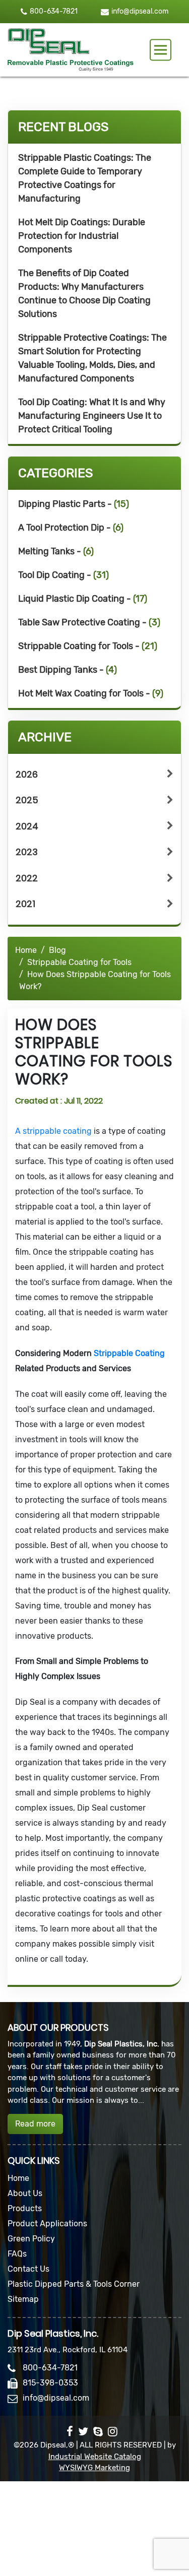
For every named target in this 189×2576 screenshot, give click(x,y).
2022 (27, 878)
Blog (57, 950)
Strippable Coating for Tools (79, 962)
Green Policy (31, 2239)
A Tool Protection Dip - (71, 528)
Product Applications (47, 2224)
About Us (25, 2193)
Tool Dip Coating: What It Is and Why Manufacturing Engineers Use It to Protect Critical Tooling (92, 416)
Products (25, 2208)
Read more (35, 2124)
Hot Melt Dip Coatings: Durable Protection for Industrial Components (82, 236)
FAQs (17, 2254)
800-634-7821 (54, 11)
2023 (27, 852)
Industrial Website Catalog (95, 2457)
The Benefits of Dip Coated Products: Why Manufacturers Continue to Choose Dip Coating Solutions (84, 294)
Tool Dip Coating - (64, 575)
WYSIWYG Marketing (94, 2468)
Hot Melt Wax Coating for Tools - (91, 693)
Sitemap (23, 2299)
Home (26, 950)
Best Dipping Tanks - (68, 670)
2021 (25, 904)
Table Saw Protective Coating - (89, 622)
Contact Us (28, 2269)
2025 (27, 800)
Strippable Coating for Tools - (88, 646)
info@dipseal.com (140, 12)
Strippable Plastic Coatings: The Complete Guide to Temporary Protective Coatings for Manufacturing (85, 178)
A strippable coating (54, 1131)
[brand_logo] (71, 50)
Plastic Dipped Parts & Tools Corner (74, 2284)
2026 (27, 774)
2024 (27, 826)
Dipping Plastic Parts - (74, 504)
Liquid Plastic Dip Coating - (83, 599)
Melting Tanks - (56, 551)
